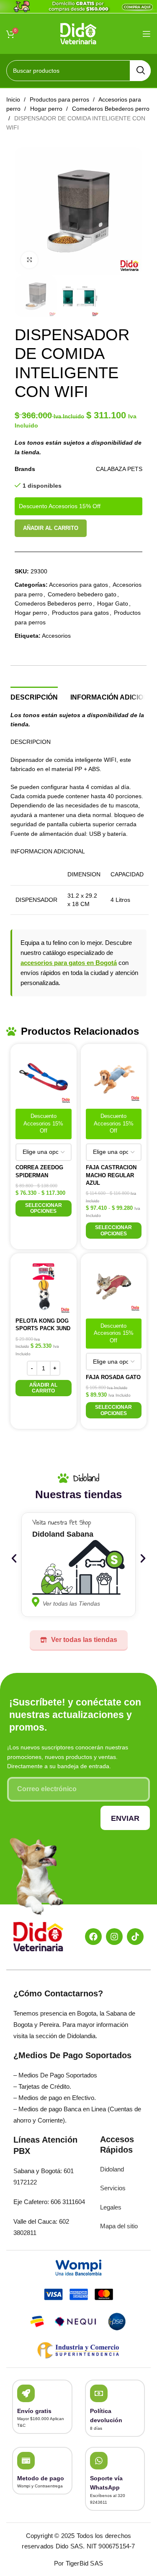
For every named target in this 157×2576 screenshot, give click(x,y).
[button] (44, 1388)
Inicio (14, 99)
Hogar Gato (113, 603)
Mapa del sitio (119, 2226)
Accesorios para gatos (78, 585)
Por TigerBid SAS (78, 2563)
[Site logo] (78, 33)
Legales (111, 2207)
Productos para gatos (80, 613)
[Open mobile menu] (147, 34)
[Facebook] (93, 1937)
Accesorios (56, 636)
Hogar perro (47, 109)
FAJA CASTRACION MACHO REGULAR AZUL (111, 1175)
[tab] (34, 696)
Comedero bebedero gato (82, 594)
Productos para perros (60, 99)
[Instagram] (114, 1937)
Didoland (112, 2169)
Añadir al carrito (51, 528)
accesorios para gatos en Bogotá (69, 963)
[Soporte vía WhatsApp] (99, 2461)
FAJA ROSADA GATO (113, 1377)
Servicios (113, 2188)
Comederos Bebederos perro (53, 603)
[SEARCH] (140, 71)
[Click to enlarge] (29, 260)
